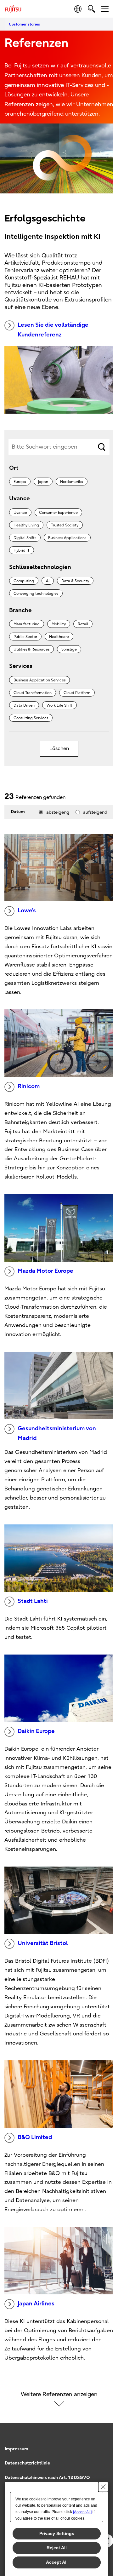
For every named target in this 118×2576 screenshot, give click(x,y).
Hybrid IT (22, 550)
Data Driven (24, 705)
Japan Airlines (36, 2304)
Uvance (20, 513)
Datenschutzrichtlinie (27, 2463)
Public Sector (25, 637)
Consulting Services (31, 718)
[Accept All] (82, 2512)
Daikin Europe (36, 1731)
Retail (83, 624)
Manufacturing (27, 624)
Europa (20, 482)
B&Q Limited (35, 2137)
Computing (24, 581)
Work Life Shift (59, 705)
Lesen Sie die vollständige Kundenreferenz (53, 330)
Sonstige (69, 649)
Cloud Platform (77, 693)
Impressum (17, 2449)
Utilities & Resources (31, 649)
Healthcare (59, 637)
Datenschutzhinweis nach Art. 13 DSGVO (47, 2478)
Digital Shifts (25, 538)
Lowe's (27, 911)
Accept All (57, 2562)
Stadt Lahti (33, 1601)
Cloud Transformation (33, 693)
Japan (43, 482)
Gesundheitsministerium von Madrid (57, 1433)
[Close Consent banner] (103, 2487)
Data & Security (75, 581)
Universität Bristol (43, 1943)
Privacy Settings (57, 2533)
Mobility (59, 624)
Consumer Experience (58, 513)
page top (102, 2443)
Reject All (57, 2548)
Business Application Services (39, 680)
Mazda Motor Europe (45, 1271)
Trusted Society (65, 525)
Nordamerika (72, 482)
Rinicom (29, 1086)
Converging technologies (36, 594)
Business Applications (67, 538)
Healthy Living (26, 525)
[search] (91, 9)
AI (48, 581)
